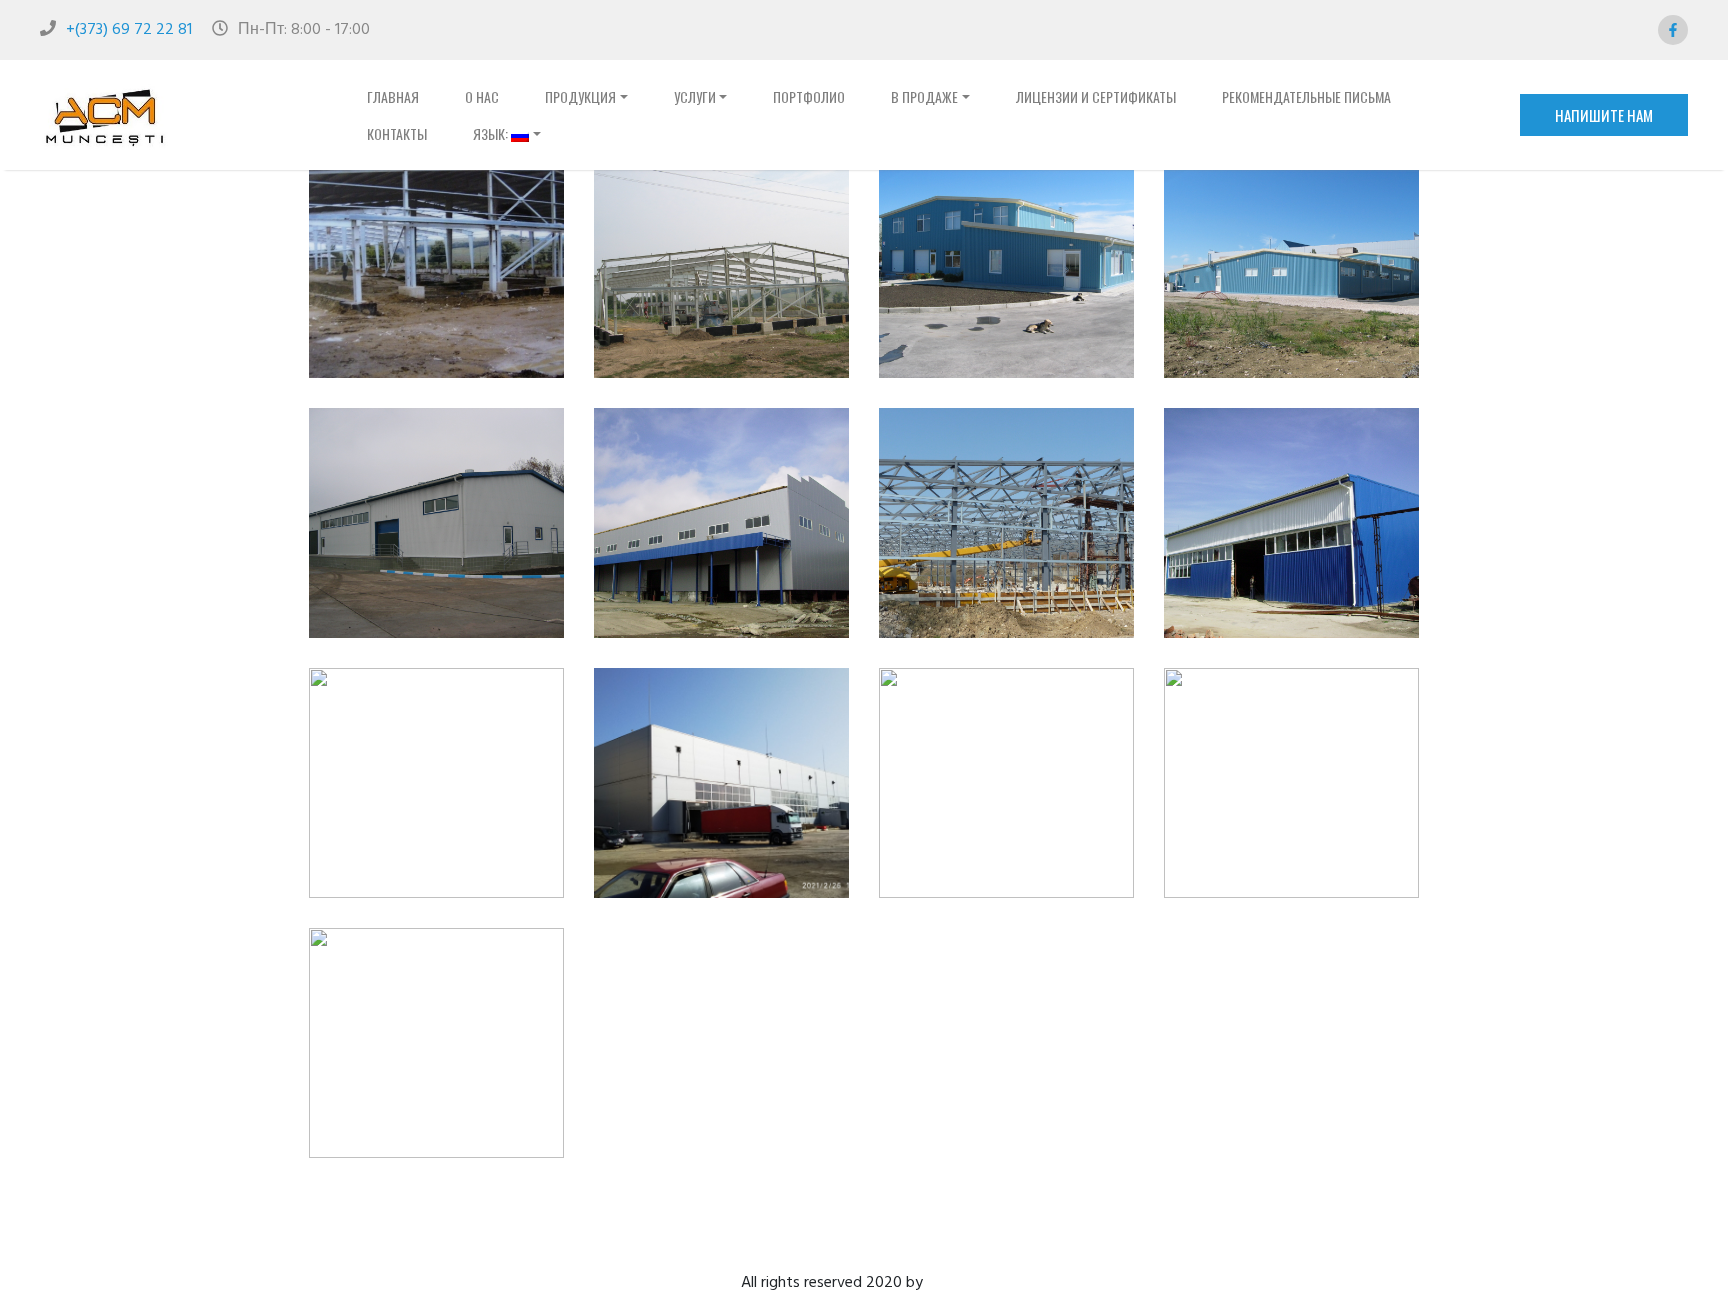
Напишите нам (1604, 115)
